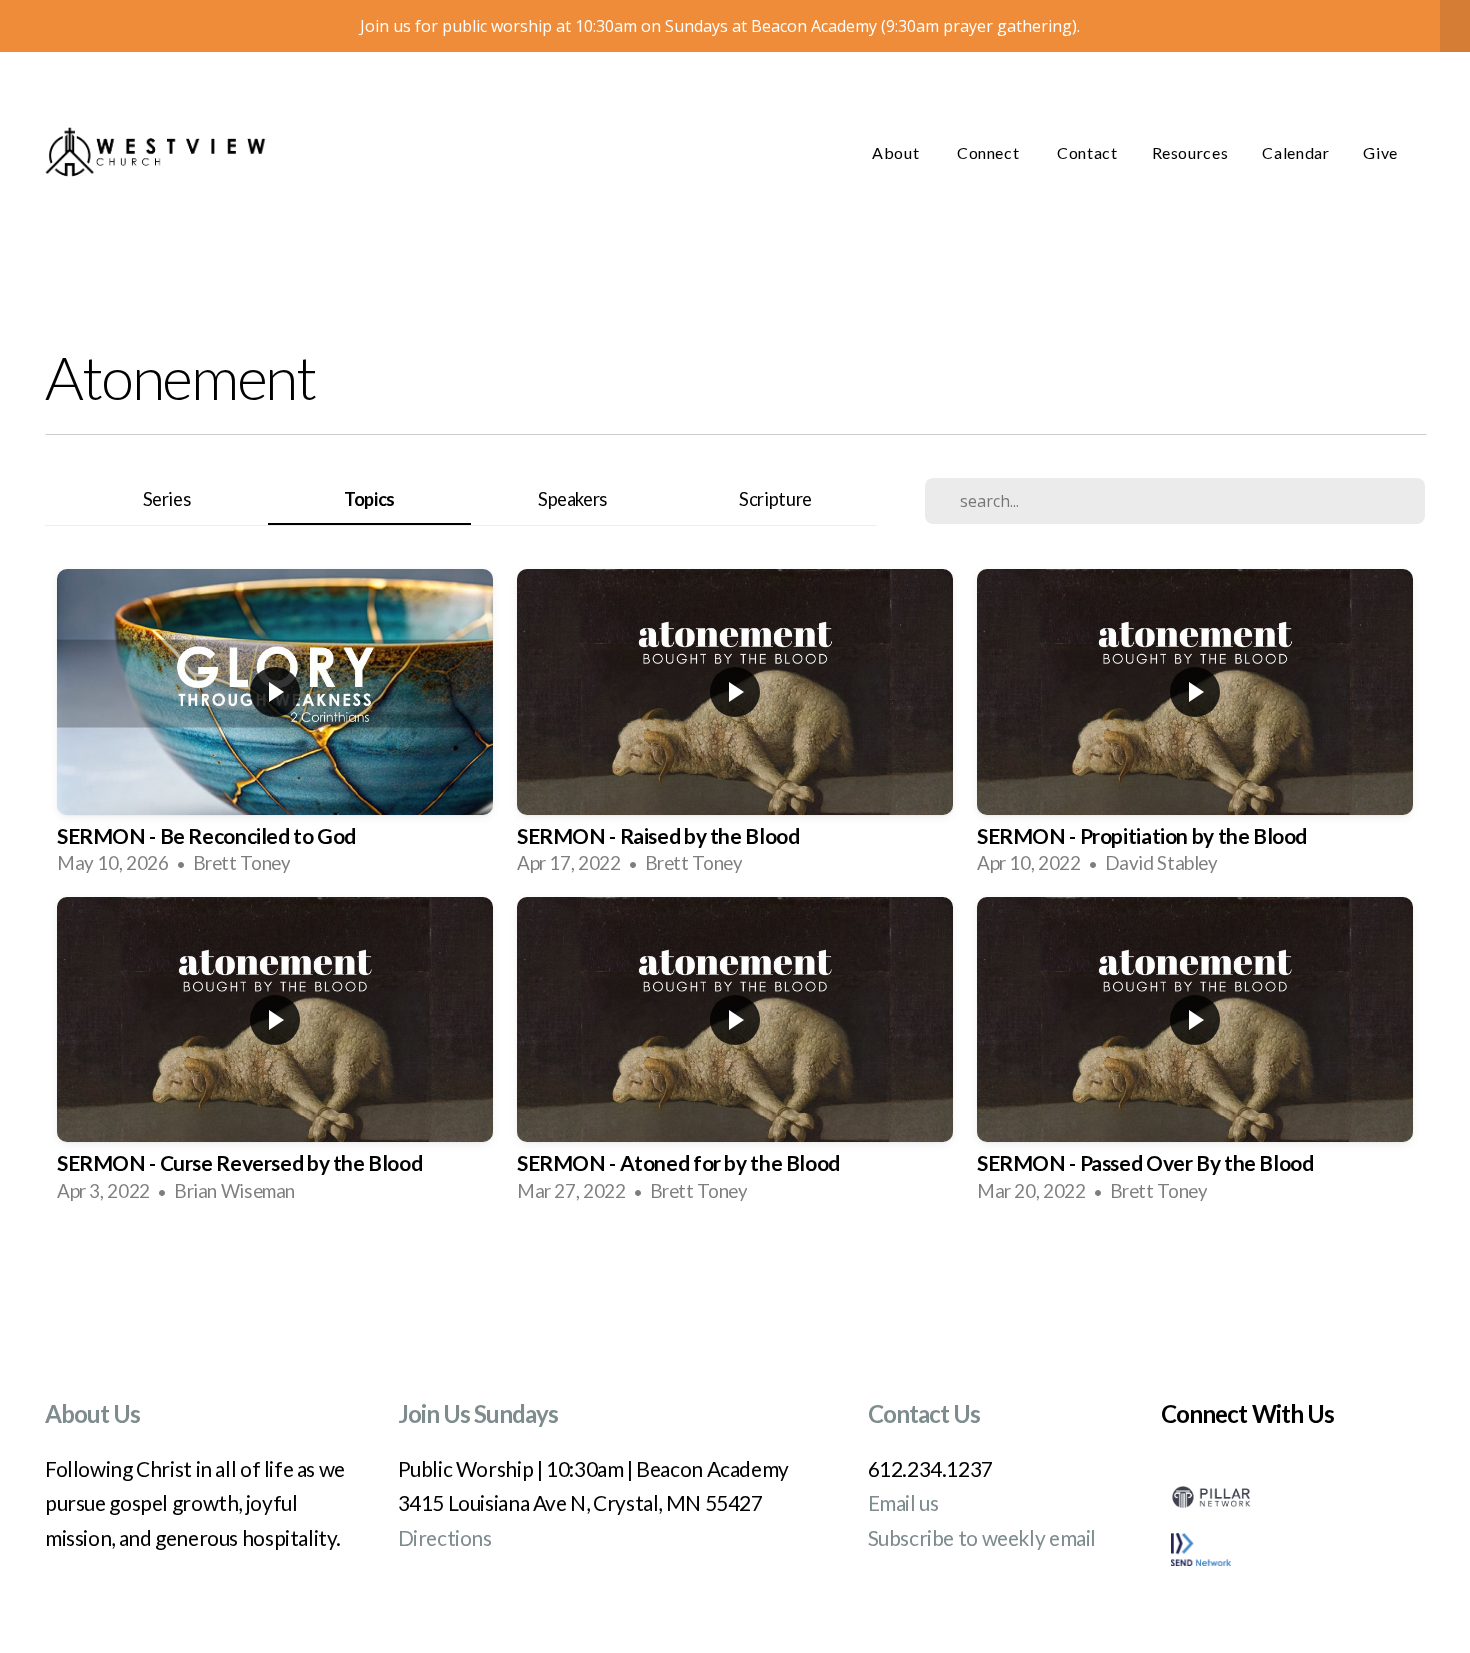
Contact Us (924, 1413)
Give (1380, 152)
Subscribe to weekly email (982, 1537)
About (897, 152)
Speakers (572, 499)
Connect (990, 152)
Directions (445, 1537)
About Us (92, 1413)
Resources (1190, 152)
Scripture (775, 499)
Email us (903, 1502)
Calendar (1295, 152)
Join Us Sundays (478, 1413)
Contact (1087, 152)
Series (167, 499)
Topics (369, 499)
